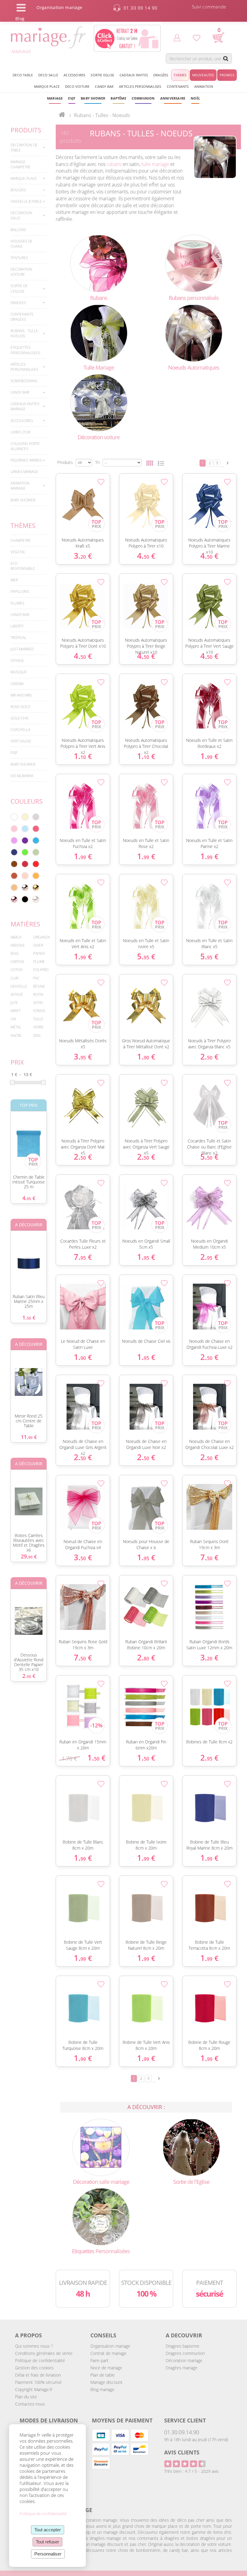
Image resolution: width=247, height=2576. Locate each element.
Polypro (41, 970)
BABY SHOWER (23, 500)
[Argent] (25, 888)
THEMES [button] (180, 75)
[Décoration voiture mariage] (99, 402)
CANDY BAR (20, 615)
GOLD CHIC (20, 718)
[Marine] (14, 852)
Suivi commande (209, 7)
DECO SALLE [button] (48, 75)
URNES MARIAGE (24, 472)
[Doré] (36, 888)
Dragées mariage (181, 2368)
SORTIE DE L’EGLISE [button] (19, 288)
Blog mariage (102, 2389)
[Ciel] (25, 829)
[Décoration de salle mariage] (101, 2147)
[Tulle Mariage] (99, 333)
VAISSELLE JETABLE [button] (26, 201)
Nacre (16, 1035)
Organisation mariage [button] (59, 7)
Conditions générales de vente (44, 2353)
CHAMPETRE (21, 540)
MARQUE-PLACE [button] (24, 178)
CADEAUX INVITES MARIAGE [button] (25, 406)
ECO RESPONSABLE (23, 566)
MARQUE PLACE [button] (47, 86)
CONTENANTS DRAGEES (22, 317)
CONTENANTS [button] (178, 86)
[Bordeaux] (25, 864)
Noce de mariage (106, 2368)
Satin (38, 1003)
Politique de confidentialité (40, 2360)
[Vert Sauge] (36, 852)
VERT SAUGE (21, 741)
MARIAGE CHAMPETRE (21, 164)
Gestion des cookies (34, 2368)
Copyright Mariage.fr (34, 2389)
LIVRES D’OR (20, 432)
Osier (38, 945)
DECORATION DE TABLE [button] (24, 148)
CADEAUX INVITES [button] (134, 75)
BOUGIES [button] (18, 190)
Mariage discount (106, 2382)
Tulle (38, 1019)
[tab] (29, 148)
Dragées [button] (161, 75)
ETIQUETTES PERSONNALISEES (25, 350)
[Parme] (14, 840)
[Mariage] (62, 115)
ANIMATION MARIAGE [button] (20, 486)
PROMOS (227, 75)
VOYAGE (17, 661)
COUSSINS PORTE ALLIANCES (25, 446)
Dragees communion (185, 2353)
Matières (25, 924)
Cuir (14, 978)
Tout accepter (48, 2530)
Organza (41, 937)
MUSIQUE (19, 672)
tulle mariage (155, 164)
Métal (16, 1027)
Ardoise (18, 945)
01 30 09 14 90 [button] (141, 8)
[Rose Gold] (14, 899)
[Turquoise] (36, 840)
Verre (38, 1027)
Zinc (37, 1035)
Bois (15, 953)
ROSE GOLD (20, 707)
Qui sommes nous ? (34, 2346)
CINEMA (17, 684)
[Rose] (14, 829)
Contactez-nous (30, 2404)
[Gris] (36, 817)
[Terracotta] (14, 876)
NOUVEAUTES (203, 75)
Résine (39, 986)
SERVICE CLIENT (185, 2420)
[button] (118, 98)
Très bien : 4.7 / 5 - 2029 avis (191, 2471)
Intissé (17, 994)
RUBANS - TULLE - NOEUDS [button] (25, 333)
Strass (39, 1011)
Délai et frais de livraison (38, 2375)
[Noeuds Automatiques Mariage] (194, 333)
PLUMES (17, 603)
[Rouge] (36, 864)
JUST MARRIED (22, 649)
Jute (14, 1003)
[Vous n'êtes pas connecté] (177, 38)
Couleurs (27, 801)
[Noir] (25, 899)
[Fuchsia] (36, 829)
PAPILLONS (20, 591)
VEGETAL (18, 552)
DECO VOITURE (77, 86)
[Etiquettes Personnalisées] (101, 2216)
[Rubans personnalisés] (194, 263)
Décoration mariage (184, 2360)
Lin (13, 1019)
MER (14, 580)
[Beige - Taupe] (14, 888)
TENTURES (19, 258)
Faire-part (99, 2360)
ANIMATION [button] (204, 86)
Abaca (16, 937)
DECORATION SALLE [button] (21, 215)
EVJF (14, 753)
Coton (17, 970)
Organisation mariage (110, 2346)
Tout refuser (47, 2542)
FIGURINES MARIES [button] (26, 460)
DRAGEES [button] (18, 303)
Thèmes (23, 526)
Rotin (38, 994)
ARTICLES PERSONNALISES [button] (140, 86)
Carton (17, 962)
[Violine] (25, 840)
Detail (53, 496)
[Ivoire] (25, 817)
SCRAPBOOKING (24, 381)
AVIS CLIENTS (182, 2452)
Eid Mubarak (22, 776)
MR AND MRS (21, 695)
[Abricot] (36, 876)
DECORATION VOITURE (21, 272)
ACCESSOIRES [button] (74, 75)
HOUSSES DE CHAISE (22, 244)
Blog (20, 19)
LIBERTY (17, 626)
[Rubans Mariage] (99, 263)
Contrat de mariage (108, 2353)
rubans (114, 164)
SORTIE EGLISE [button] (102, 75)
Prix (17, 1062)
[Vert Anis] (25, 852)
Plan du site (26, 2397)
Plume (39, 962)
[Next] (228, 463)
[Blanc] (14, 817)
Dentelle (19, 986)
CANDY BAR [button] (104, 86)
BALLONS (18, 230)
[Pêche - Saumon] (25, 876)
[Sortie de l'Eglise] (191, 2147)
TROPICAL (18, 638)
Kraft (16, 1011)
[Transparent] (36, 899)
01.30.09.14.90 (182, 2432)
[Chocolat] (14, 864)
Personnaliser (48, 2554)
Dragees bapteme (183, 2346)
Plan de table (103, 2375)
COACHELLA (20, 730)
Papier (39, 953)
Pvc (36, 978)
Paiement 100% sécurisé (38, 2382)
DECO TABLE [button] (23, 75)
